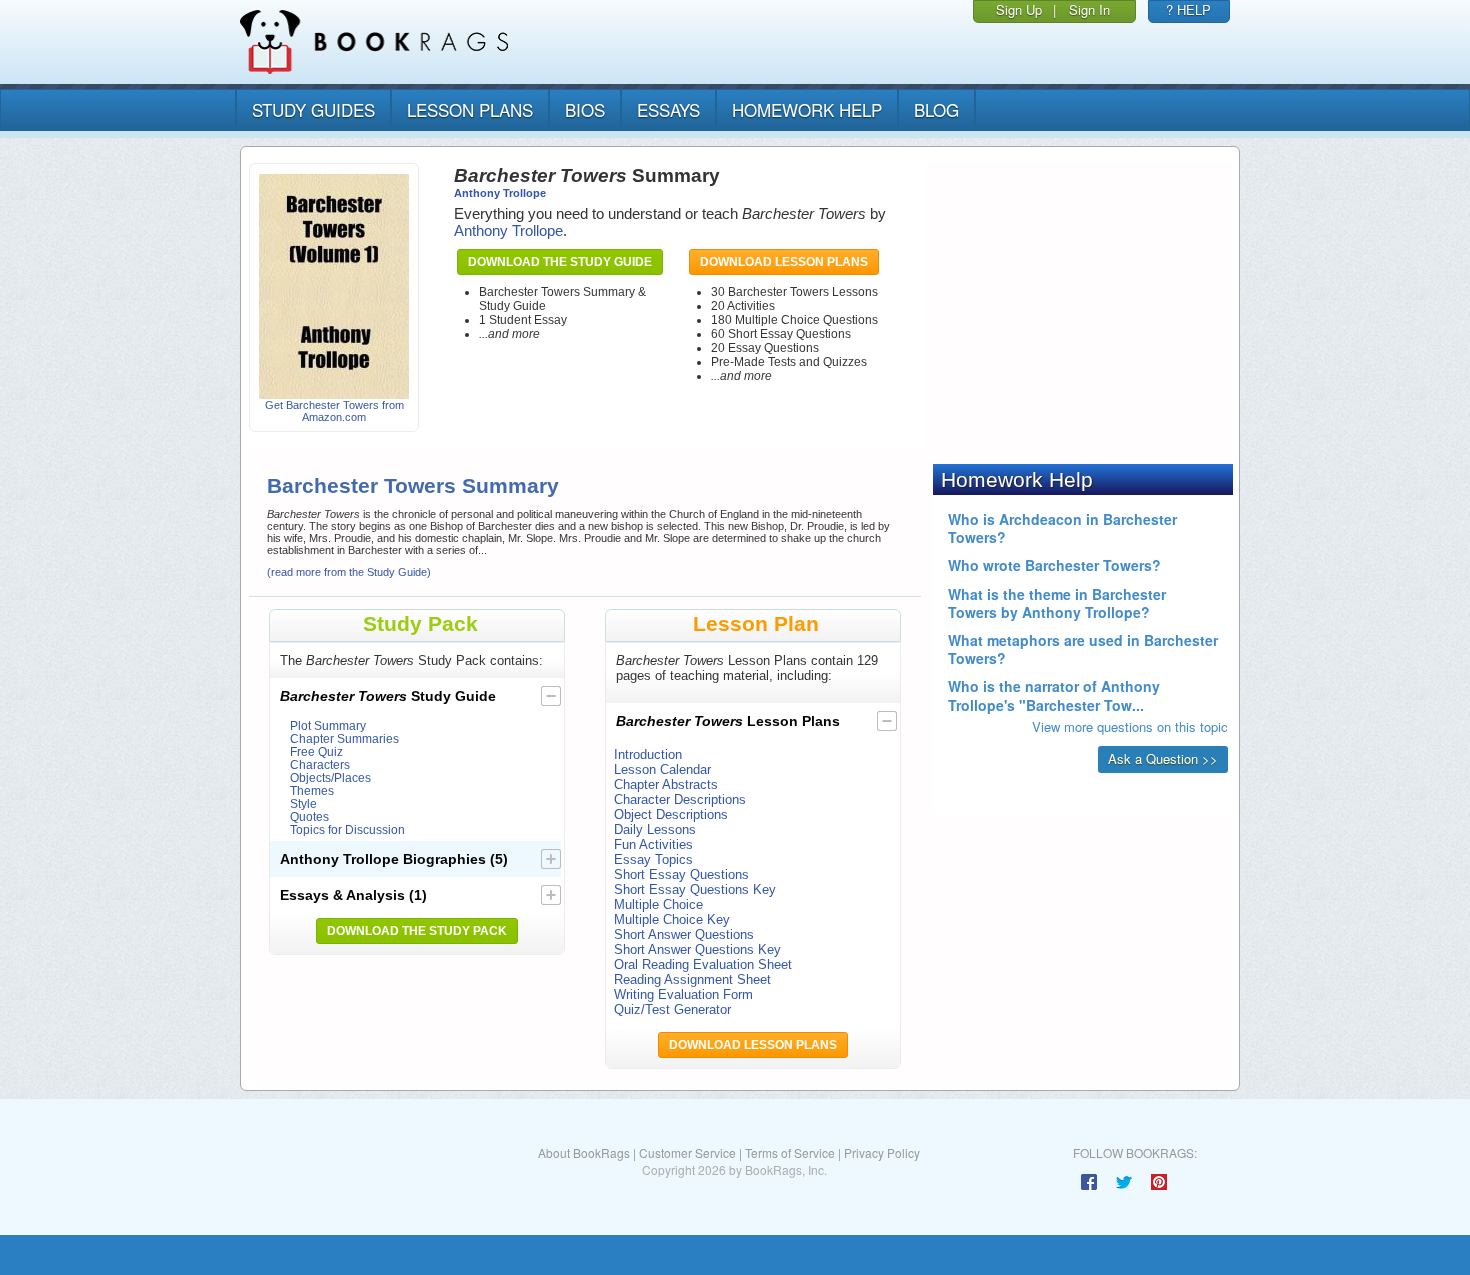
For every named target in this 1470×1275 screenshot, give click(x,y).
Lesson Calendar (662, 769)
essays (668, 109)
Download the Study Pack (417, 931)
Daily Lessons (655, 829)
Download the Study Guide (560, 262)
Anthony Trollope (500, 193)
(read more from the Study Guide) (349, 572)
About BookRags (584, 1152)
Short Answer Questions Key (697, 949)
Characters (320, 764)
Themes (312, 790)
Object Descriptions (671, 814)
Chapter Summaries (344, 738)
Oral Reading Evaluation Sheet (703, 964)
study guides (313, 109)
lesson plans (470, 109)
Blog (936, 109)
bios (585, 109)
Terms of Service (790, 1152)
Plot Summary (328, 725)
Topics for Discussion (347, 829)
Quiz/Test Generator (672, 1009)
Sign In (1089, 9)
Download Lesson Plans (784, 262)
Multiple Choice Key (672, 919)
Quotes (309, 816)
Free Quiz (316, 751)
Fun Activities (653, 844)
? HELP (1188, 9)
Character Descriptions (680, 799)
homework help (807, 109)
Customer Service (687, 1152)
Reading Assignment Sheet (692, 979)
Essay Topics (653, 859)
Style (303, 803)
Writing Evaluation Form (683, 994)
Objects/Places (330, 777)
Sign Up (1019, 9)
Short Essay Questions (681, 874)
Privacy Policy (882, 1152)
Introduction (648, 754)
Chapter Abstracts (666, 784)
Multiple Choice (658, 904)
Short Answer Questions (684, 934)
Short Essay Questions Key (695, 889)
